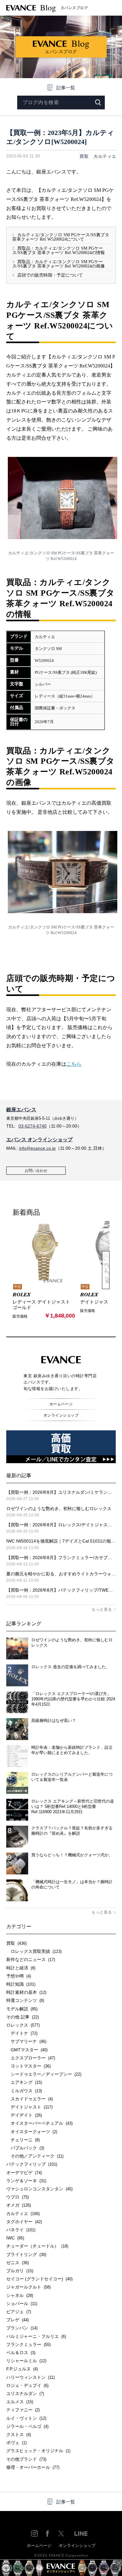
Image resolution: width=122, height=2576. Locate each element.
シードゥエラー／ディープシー (44, 2074)
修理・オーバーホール (33, 2467)
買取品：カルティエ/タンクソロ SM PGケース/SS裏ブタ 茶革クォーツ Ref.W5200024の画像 (58, 264)
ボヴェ (16, 2443)
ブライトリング (26, 2254)
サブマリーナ (26, 2041)
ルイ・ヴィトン (26, 2418)
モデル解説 (22, 2009)
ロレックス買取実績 (34, 1951)
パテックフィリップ (32, 2164)
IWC (15, 2238)
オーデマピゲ (24, 2173)
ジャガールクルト (28, 2287)
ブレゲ (18, 2320)
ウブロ (18, 2197)
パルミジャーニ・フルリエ (36, 2336)
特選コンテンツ (25, 2000)
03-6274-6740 (33, 1126)
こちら (74, 1064)
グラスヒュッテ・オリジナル (38, 2451)
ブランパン (22, 2328)
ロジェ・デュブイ (27, 2385)
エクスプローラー (31, 2058)
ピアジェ (19, 2312)
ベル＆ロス (21, 2353)
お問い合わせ (36, 1171)
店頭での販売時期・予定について (48, 275)
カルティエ (105, 156)
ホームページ (61, 1404)
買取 (84, 156)
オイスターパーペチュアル (39, 2123)
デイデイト (24, 2115)
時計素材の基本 (26, 1992)
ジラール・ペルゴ (27, 2426)
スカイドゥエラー (30, 2099)
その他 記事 (23, 2017)
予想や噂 (19, 1976)
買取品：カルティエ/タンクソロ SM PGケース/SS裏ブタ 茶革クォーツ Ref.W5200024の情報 (58, 250)
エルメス (20, 2402)
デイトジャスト (29, 2107)
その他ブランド (26, 2459)
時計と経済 (21, 1968)
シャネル (20, 2295)
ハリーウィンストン (30, 2377)
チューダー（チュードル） (37, 2246)
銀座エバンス (21, 1110)
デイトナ (22, 2033)
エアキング (24, 2082)
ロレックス (23, 2025)
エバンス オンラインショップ (39, 1140)
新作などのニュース (31, 1959)
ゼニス (18, 2263)
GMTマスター (27, 2050)
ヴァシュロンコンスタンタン (39, 2189)
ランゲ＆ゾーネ (26, 2181)
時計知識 (21, 1984)
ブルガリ (20, 2271)
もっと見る (102, 1609)
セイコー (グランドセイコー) (39, 2279)
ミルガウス (24, 2091)
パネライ (21, 2230)
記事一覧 (66, 88)
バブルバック (25, 2148)
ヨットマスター (28, 2066)
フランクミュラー (28, 2344)
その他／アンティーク (35, 2156)
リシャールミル (26, 2361)
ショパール (22, 2303)
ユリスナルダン (25, 2393)
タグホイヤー (24, 2222)
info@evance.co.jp (37, 1148)
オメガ (19, 2205)
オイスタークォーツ (32, 2132)
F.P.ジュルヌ (22, 2369)
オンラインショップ (61, 1415)
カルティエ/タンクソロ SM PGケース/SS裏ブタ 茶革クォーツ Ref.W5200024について (61, 237)
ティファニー (23, 2410)
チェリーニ (23, 2140)
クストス (19, 2434)
